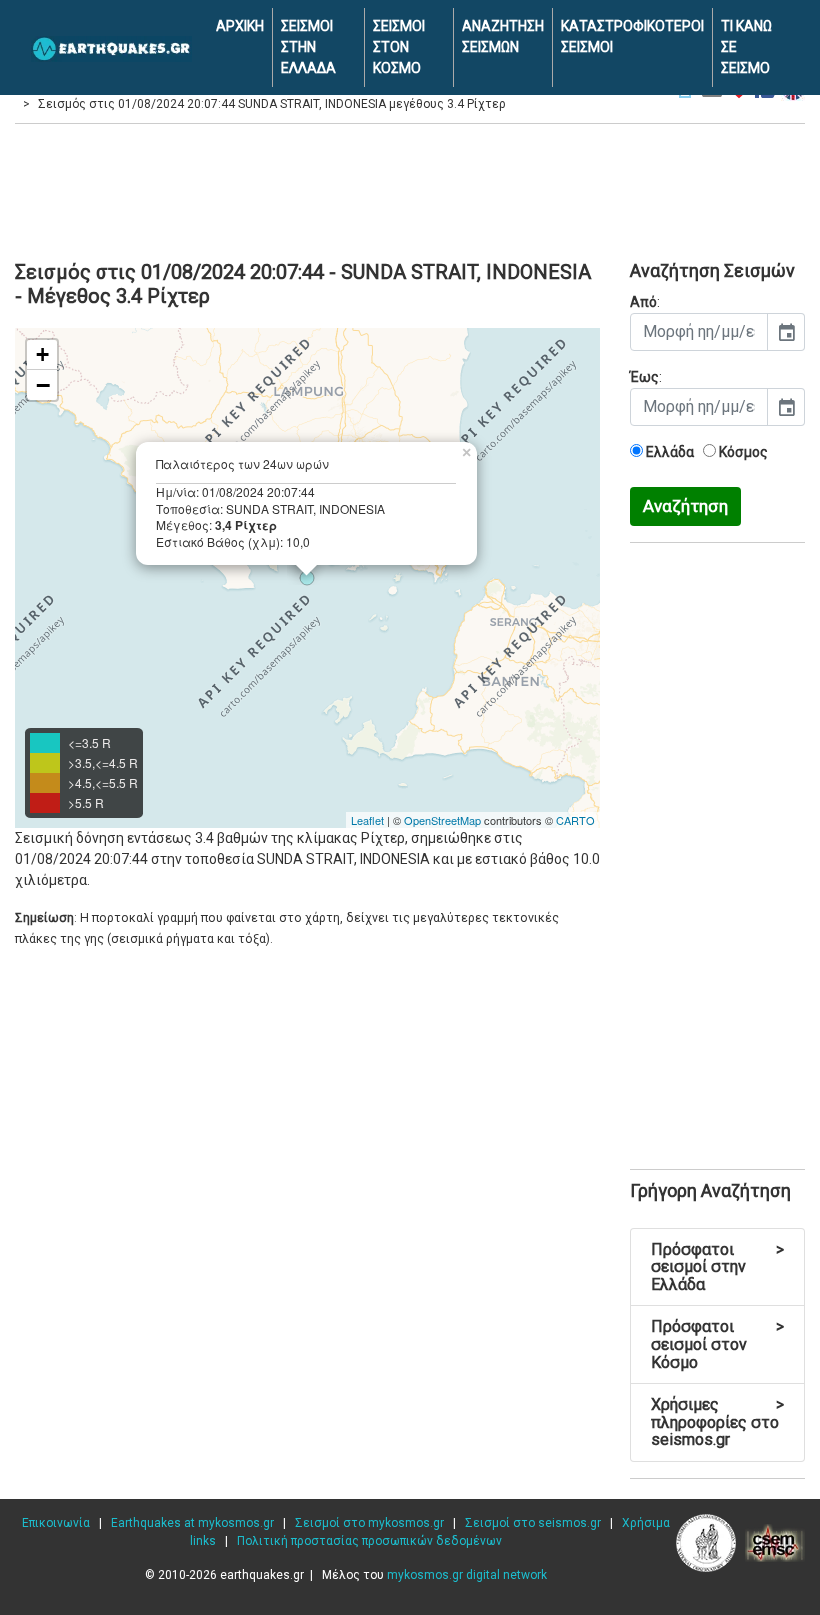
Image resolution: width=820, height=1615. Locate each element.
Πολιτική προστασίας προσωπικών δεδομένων (369, 1541)
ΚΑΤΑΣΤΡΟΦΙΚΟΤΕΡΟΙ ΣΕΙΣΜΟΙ (632, 36)
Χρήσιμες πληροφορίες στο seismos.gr (717, 1422)
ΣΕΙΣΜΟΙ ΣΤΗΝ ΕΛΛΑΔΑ (308, 47)
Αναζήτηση (685, 506)
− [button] (43, 385)
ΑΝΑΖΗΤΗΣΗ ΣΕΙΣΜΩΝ (503, 36)
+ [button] (42, 354)
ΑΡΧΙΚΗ (240, 26)
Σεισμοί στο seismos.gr (533, 1523)
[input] (699, 332)
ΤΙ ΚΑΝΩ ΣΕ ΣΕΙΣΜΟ (746, 47)
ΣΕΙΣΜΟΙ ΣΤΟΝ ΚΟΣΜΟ (399, 47)
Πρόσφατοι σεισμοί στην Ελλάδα (717, 1267)
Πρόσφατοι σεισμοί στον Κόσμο (717, 1344)
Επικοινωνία (56, 1523)
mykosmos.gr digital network (467, 1575)
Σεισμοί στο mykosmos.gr (369, 1523)
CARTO (575, 820)
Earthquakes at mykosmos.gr (192, 1523)
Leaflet (367, 820)
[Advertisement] (410, 189)
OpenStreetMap (442, 820)
